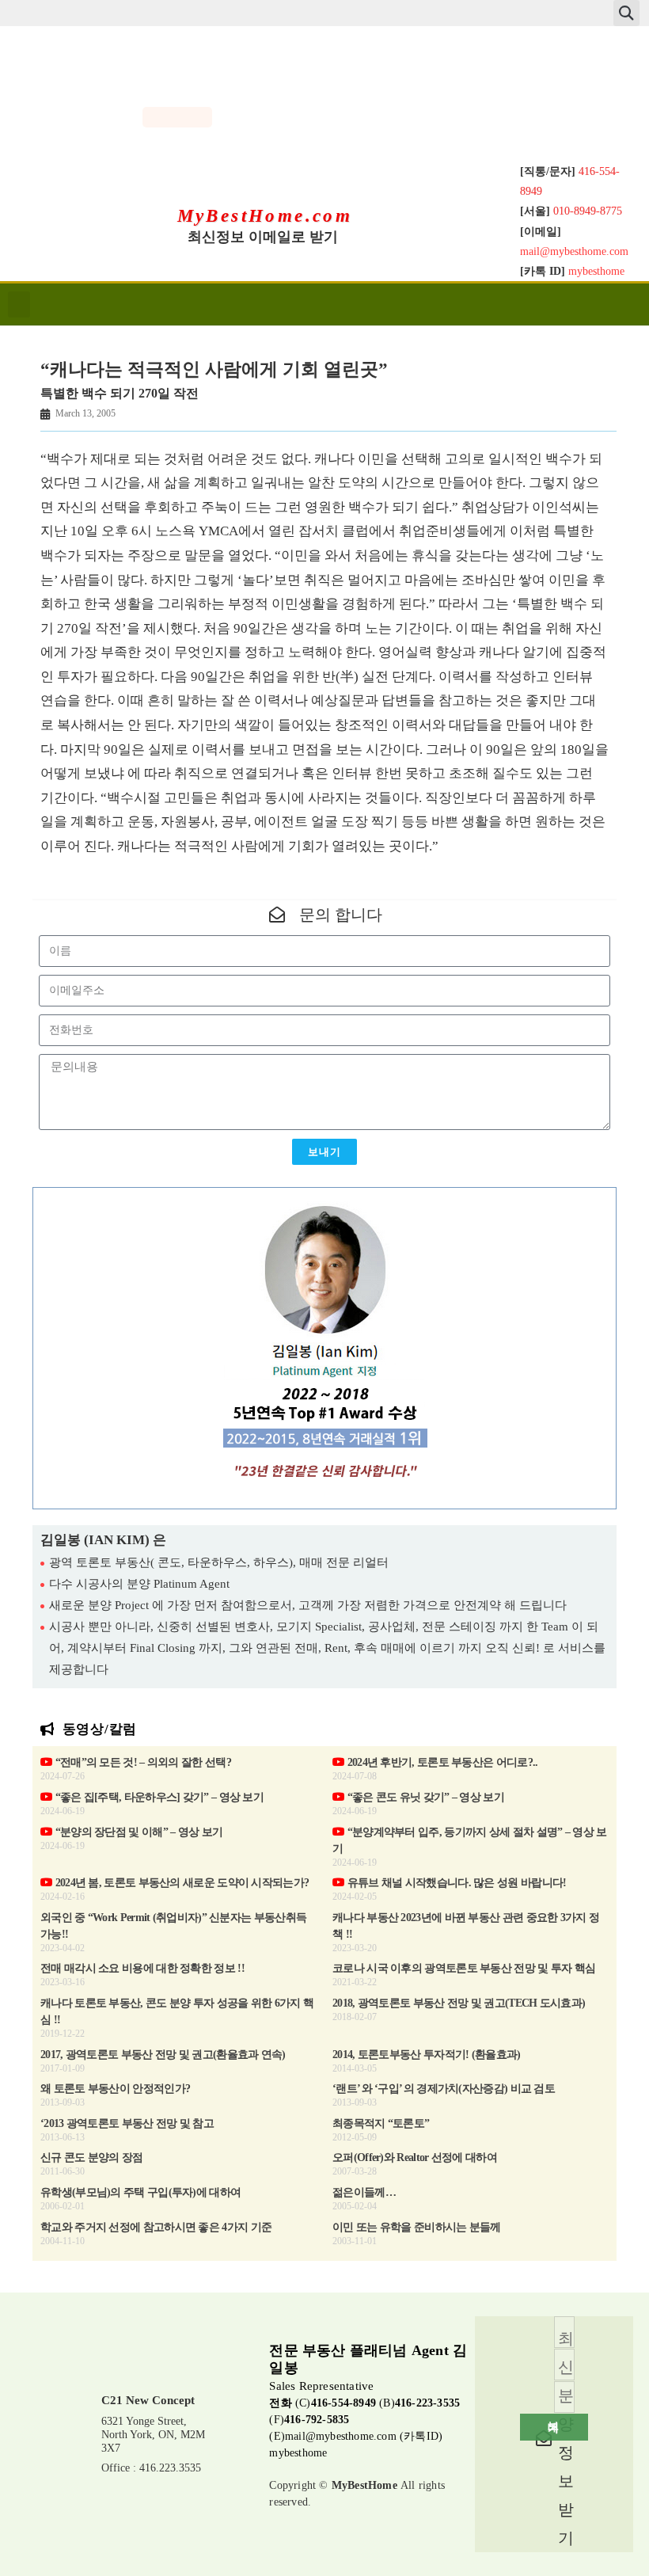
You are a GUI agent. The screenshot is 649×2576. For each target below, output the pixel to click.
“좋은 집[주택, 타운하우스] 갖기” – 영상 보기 (158, 1797)
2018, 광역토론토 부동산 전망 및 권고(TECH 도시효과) (459, 2003)
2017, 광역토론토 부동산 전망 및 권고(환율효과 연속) (163, 2055)
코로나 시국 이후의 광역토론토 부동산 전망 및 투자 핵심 (464, 1968)
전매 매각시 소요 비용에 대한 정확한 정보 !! (142, 1968)
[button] (626, 13)
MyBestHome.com (265, 216)
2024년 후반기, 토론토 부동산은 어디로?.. (441, 1762)
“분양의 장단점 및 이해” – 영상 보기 (137, 1832)
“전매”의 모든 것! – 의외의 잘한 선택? (142, 1762)
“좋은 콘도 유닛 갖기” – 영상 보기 (424, 1797)
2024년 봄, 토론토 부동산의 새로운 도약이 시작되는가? (180, 1883)
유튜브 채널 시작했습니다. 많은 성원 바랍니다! (455, 1883)
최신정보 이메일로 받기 (263, 237)
